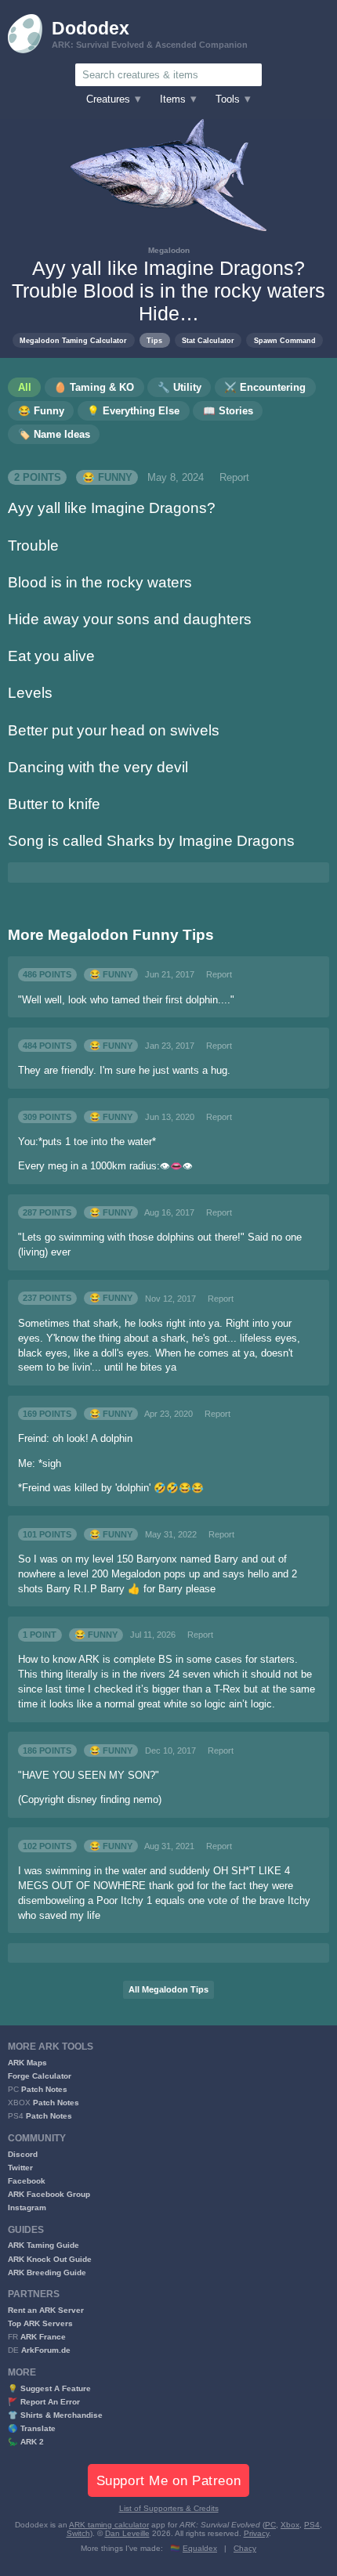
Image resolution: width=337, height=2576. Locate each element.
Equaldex (200, 2548)
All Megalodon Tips (168, 1989)
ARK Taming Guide (43, 2245)
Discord (23, 2154)
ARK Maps (27, 2063)
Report (234, 478)
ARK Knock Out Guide (50, 2259)
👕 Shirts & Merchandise (55, 2415)
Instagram (27, 2207)
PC (270, 2525)
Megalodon (169, 250)
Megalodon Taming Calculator (73, 340)
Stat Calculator (208, 340)
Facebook (27, 2181)
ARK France (43, 2337)
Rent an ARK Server (46, 2310)
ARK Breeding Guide (47, 2273)
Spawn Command (285, 340)
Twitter (20, 2168)
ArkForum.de (46, 2350)
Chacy (245, 2548)
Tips (154, 340)
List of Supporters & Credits (169, 2508)
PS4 (312, 2525)
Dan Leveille (127, 2533)
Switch (78, 2533)
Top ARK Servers (40, 2323)
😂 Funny (107, 478)
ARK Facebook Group (49, 2194)
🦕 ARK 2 (26, 2442)
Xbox (290, 2525)
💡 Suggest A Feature (49, 2388)
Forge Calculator (40, 2076)
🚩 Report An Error (44, 2402)
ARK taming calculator (109, 2525)
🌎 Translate (32, 2428)
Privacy (256, 2533)
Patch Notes (44, 2089)
